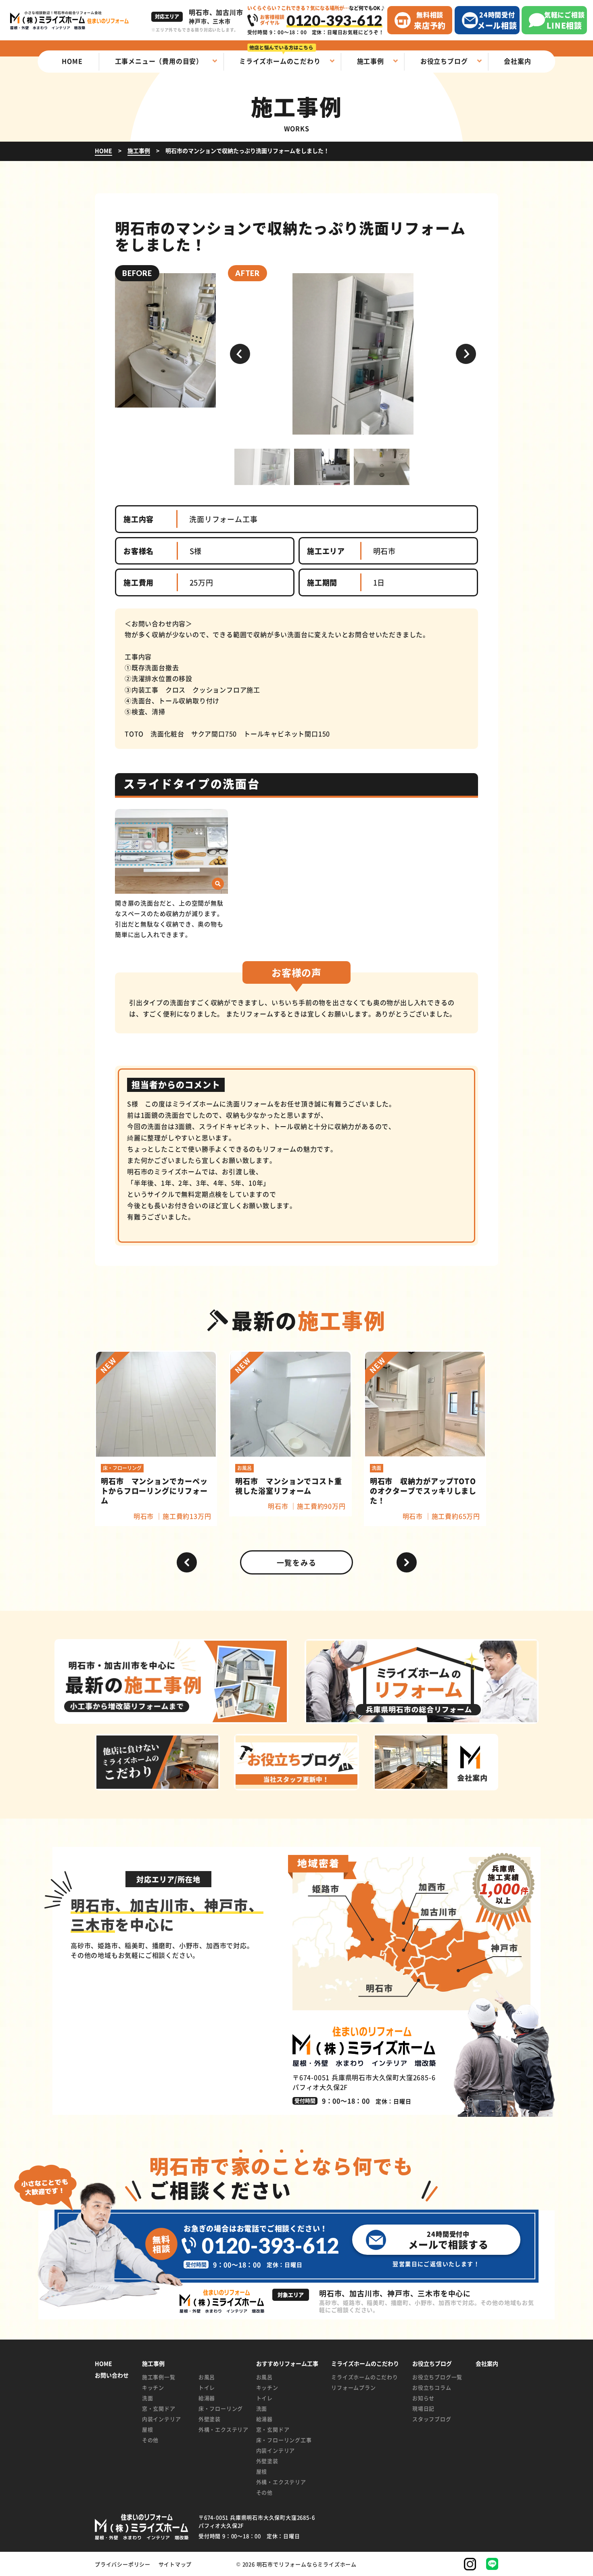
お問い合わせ (112, 2375)
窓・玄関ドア (159, 2408)
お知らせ (423, 2398)
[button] (240, 354)
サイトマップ (175, 2564)
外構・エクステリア (221, 2429)
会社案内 (487, 2364)
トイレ (207, 2387)
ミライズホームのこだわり (365, 2377)
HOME (103, 2364)
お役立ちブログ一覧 (437, 2377)
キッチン (153, 2387)
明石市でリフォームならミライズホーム (307, 2564)
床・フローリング (221, 2408)
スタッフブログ (432, 2419)
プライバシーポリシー (123, 2564)
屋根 (148, 2429)
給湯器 (207, 2398)
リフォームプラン (353, 2387)
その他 (150, 2440)
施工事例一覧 (159, 2377)
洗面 (148, 2398)
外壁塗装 (210, 2419)
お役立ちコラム (432, 2387)
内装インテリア (162, 2419)
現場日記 (423, 2408)
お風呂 (207, 2377)
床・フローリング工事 (284, 2440)
